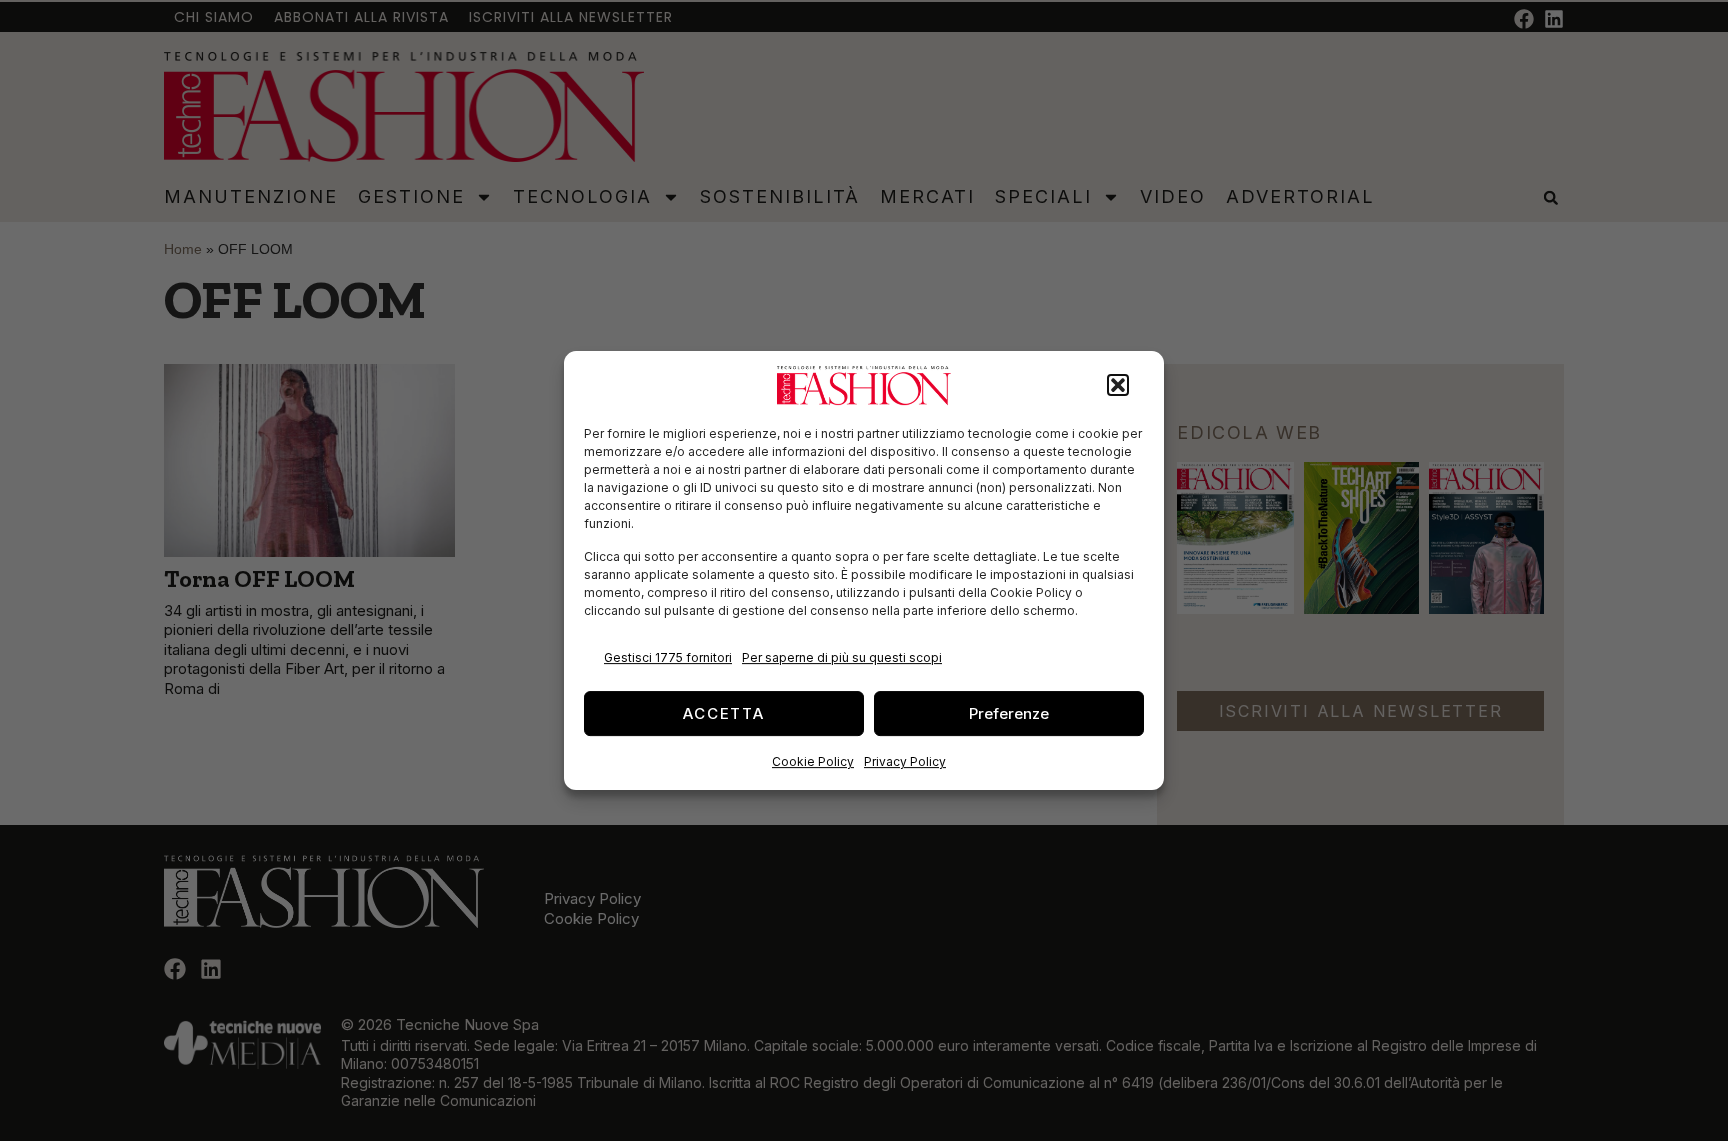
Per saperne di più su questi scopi (842, 657)
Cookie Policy (813, 761)
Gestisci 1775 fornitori (668, 657)
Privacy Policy (905, 761)
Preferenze (1009, 713)
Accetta (724, 713)
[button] (1118, 386)
